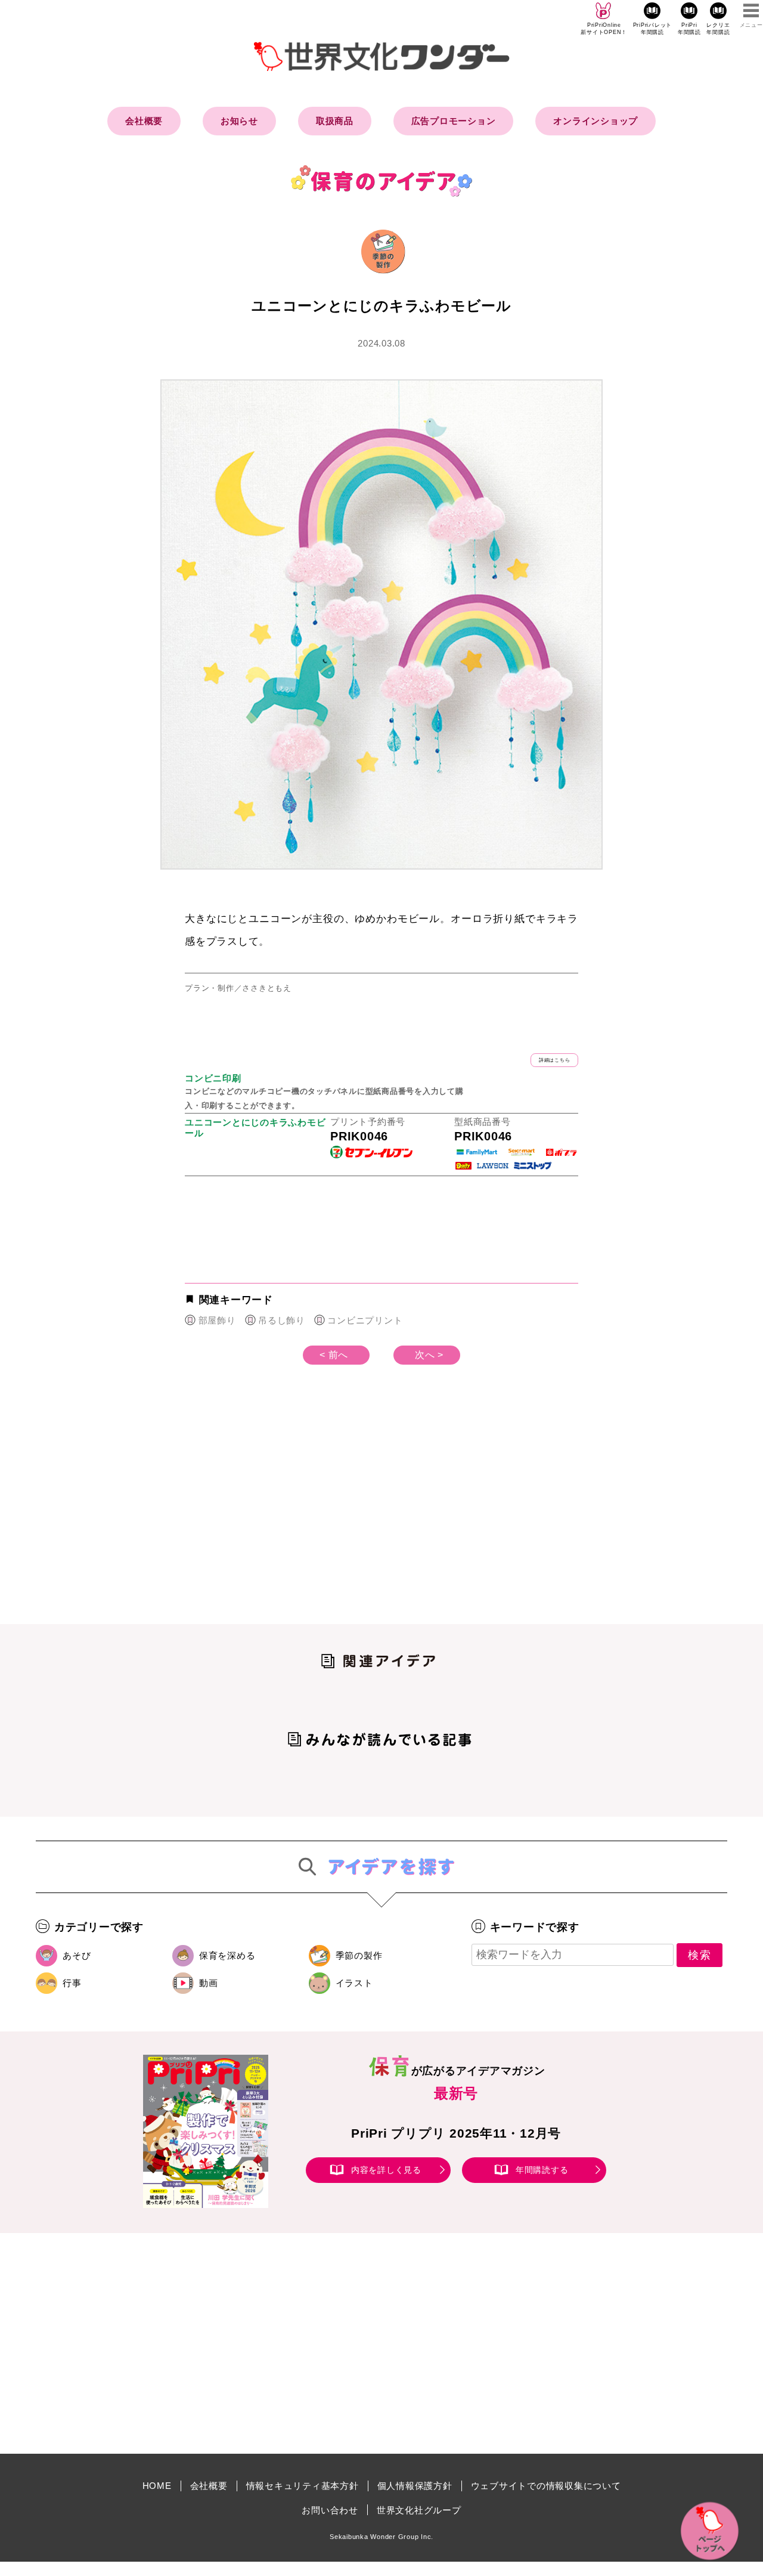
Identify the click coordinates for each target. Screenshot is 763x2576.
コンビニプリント (365, 1320)
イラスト (354, 1983)
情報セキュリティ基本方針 (303, 2486)
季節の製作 (359, 1955)
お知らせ (239, 121)
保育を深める (227, 1955)
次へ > (429, 1355)
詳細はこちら (555, 1060)
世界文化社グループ (419, 2510)
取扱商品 (335, 121)
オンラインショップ (595, 121)
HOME (157, 2486)
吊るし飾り (282, 1320)
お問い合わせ (330, 2510)
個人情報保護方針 (415, 2486)
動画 (209, 1983)
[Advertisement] (280, 1514)
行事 (72, 1983)
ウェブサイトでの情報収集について (546, 2486)
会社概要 (144, 121)
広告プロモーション (454, 121)
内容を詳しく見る (386, 2170)
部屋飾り (217, 1320)
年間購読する (542, 2170)
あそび (77, 1955)
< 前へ (334, 1355)
